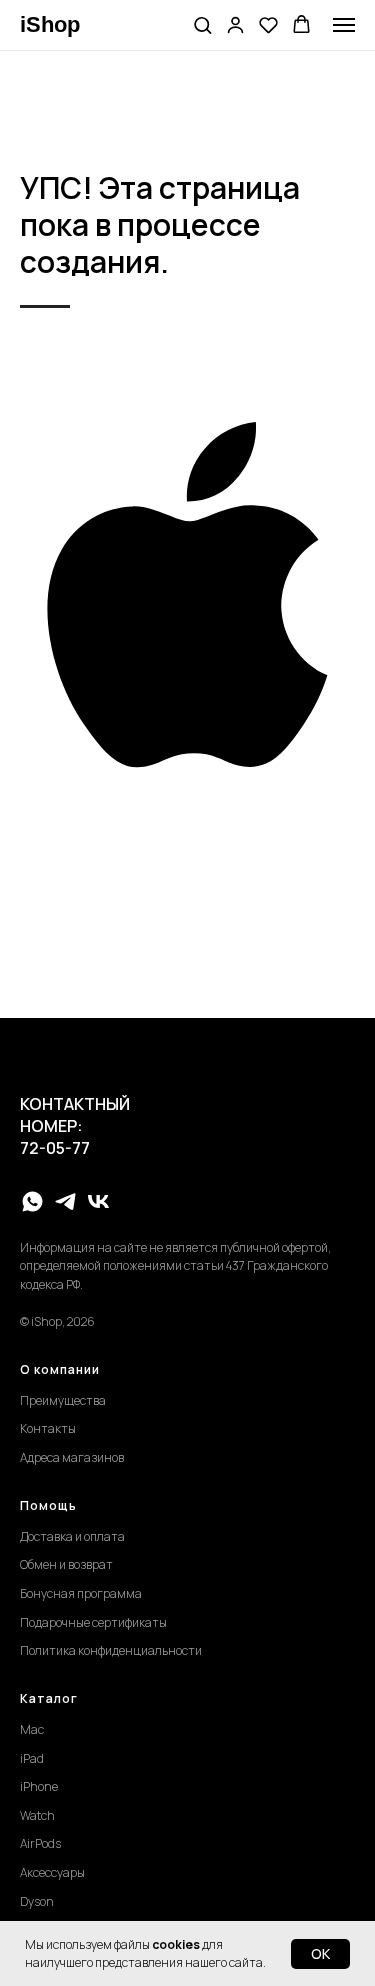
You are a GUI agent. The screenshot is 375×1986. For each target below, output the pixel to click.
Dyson (37, 1901)
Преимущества (63, 1400)
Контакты (48, 1428)
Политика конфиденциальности (111, 1650)
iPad (32, 1758)
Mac (32, 1729)
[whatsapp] (32, 1201)
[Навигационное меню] (344, 25)
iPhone (39, 1786)
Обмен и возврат (66, 1564)
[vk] (98, 1201)
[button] (202, 24)
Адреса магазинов (72, 1457)
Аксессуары (52, 1872)
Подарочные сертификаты (93, 1622)
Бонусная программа (81, 1593)
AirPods (40, 1843)
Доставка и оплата (72, 1536)
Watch (37, 1815)
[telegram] (65, 1201)
